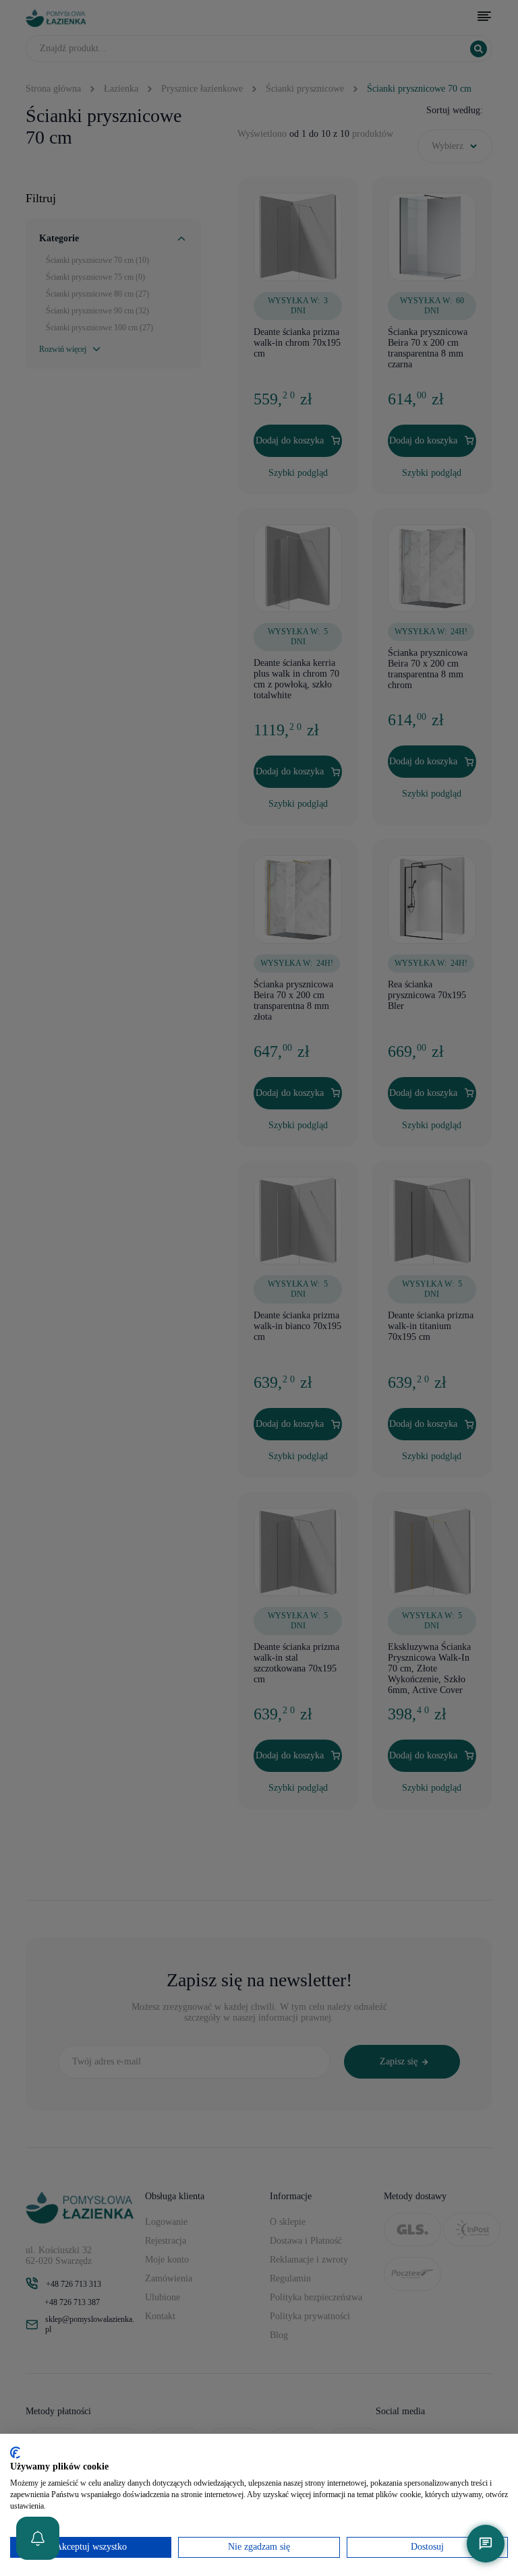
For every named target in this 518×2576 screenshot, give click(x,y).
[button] (38, 2538)
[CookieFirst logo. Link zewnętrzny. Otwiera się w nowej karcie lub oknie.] (15, 2453)
